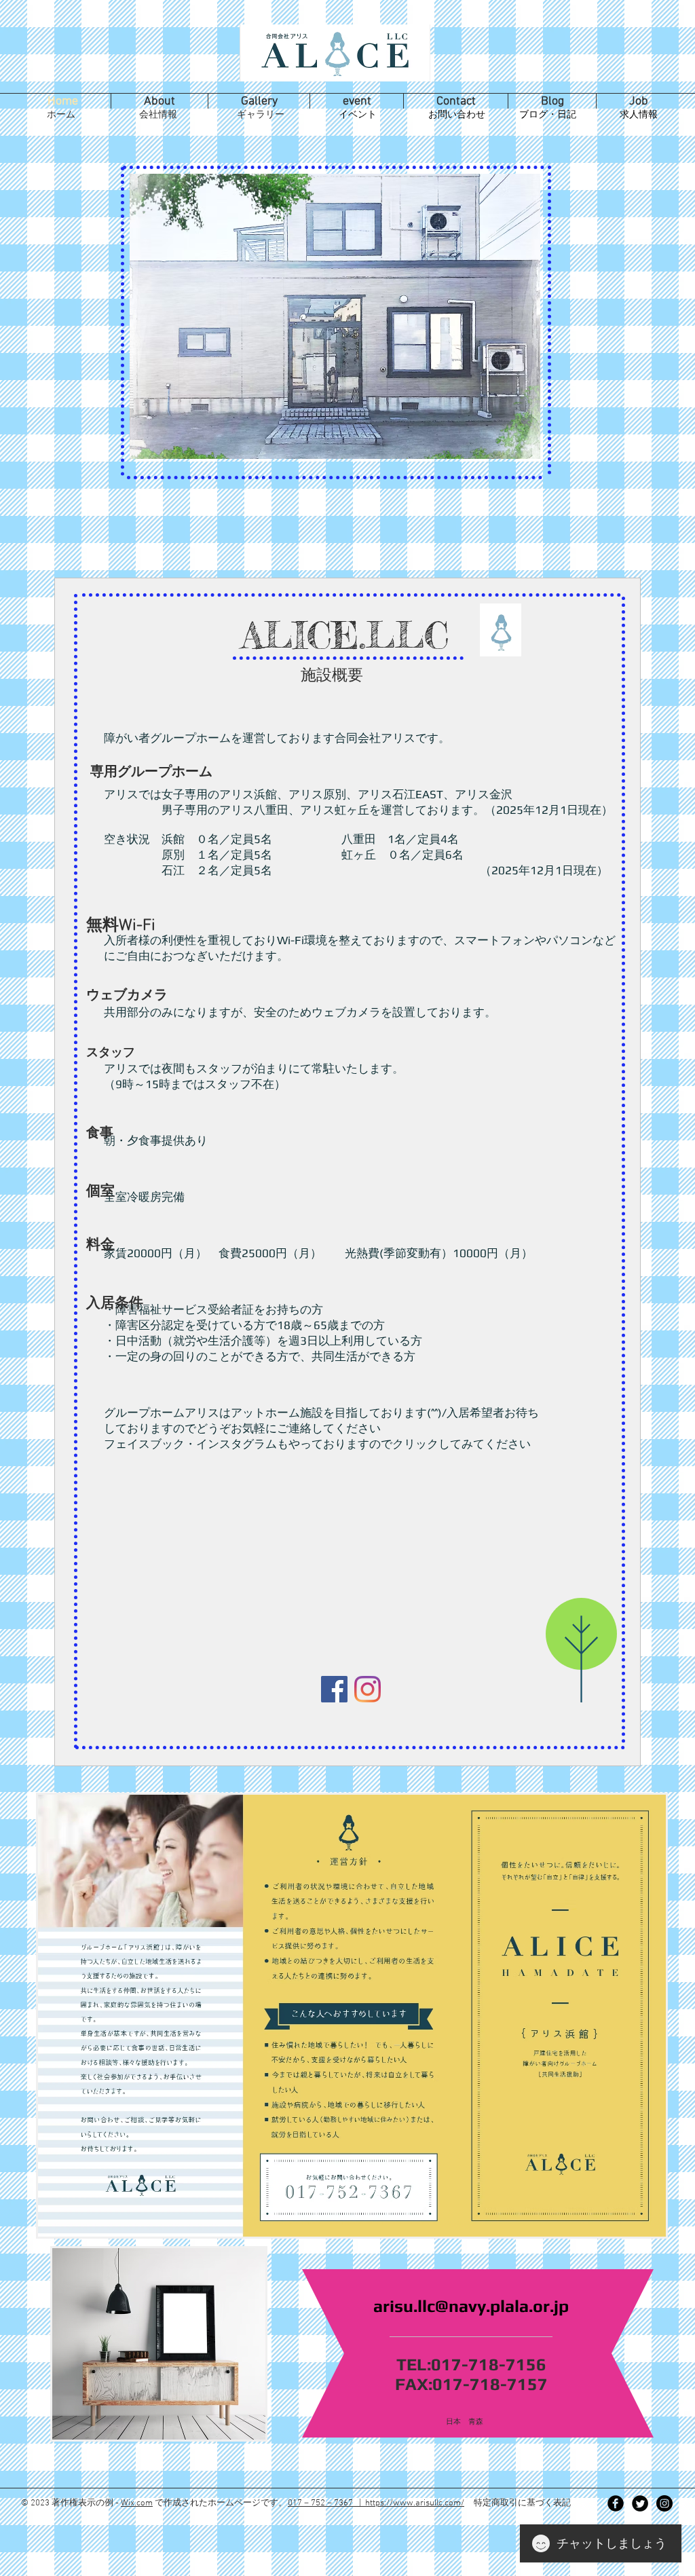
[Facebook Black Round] (616, 2503)
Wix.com (137, 2503)
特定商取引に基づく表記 (522, 2503)
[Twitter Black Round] (640, 2503)
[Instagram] (368, 1689)
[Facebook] (334, 1689)
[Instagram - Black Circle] (664, 2503)
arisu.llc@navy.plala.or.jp (471, 2306)
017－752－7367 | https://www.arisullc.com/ (376, 2503)
